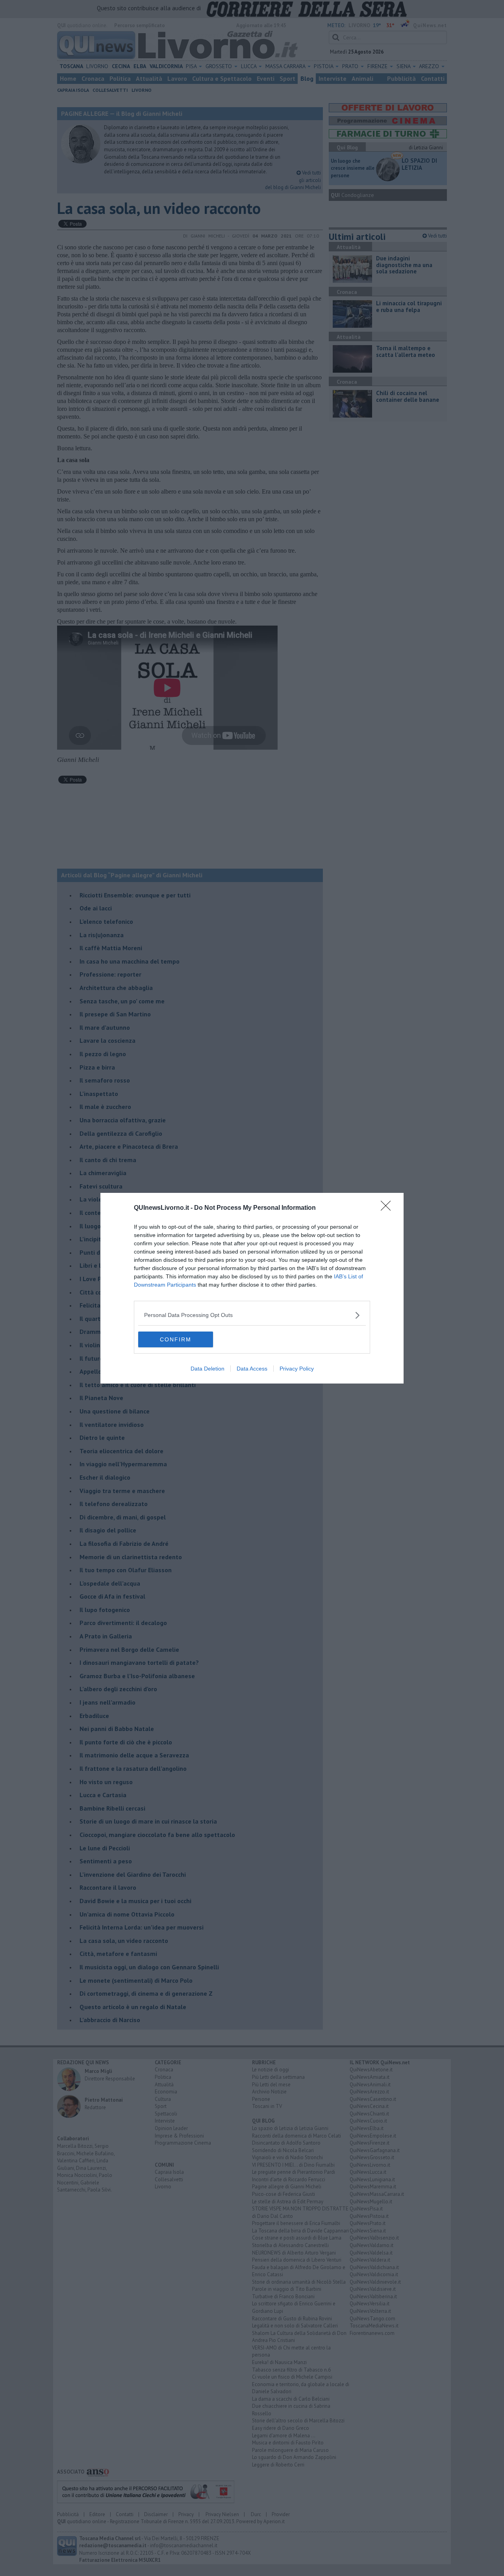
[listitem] (252, 1315)
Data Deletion (208, 1369)
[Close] (388, 1208)
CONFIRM (176, 1339)
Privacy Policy (297, 1369)
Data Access (252, 1369)
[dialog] (252, 1288)
